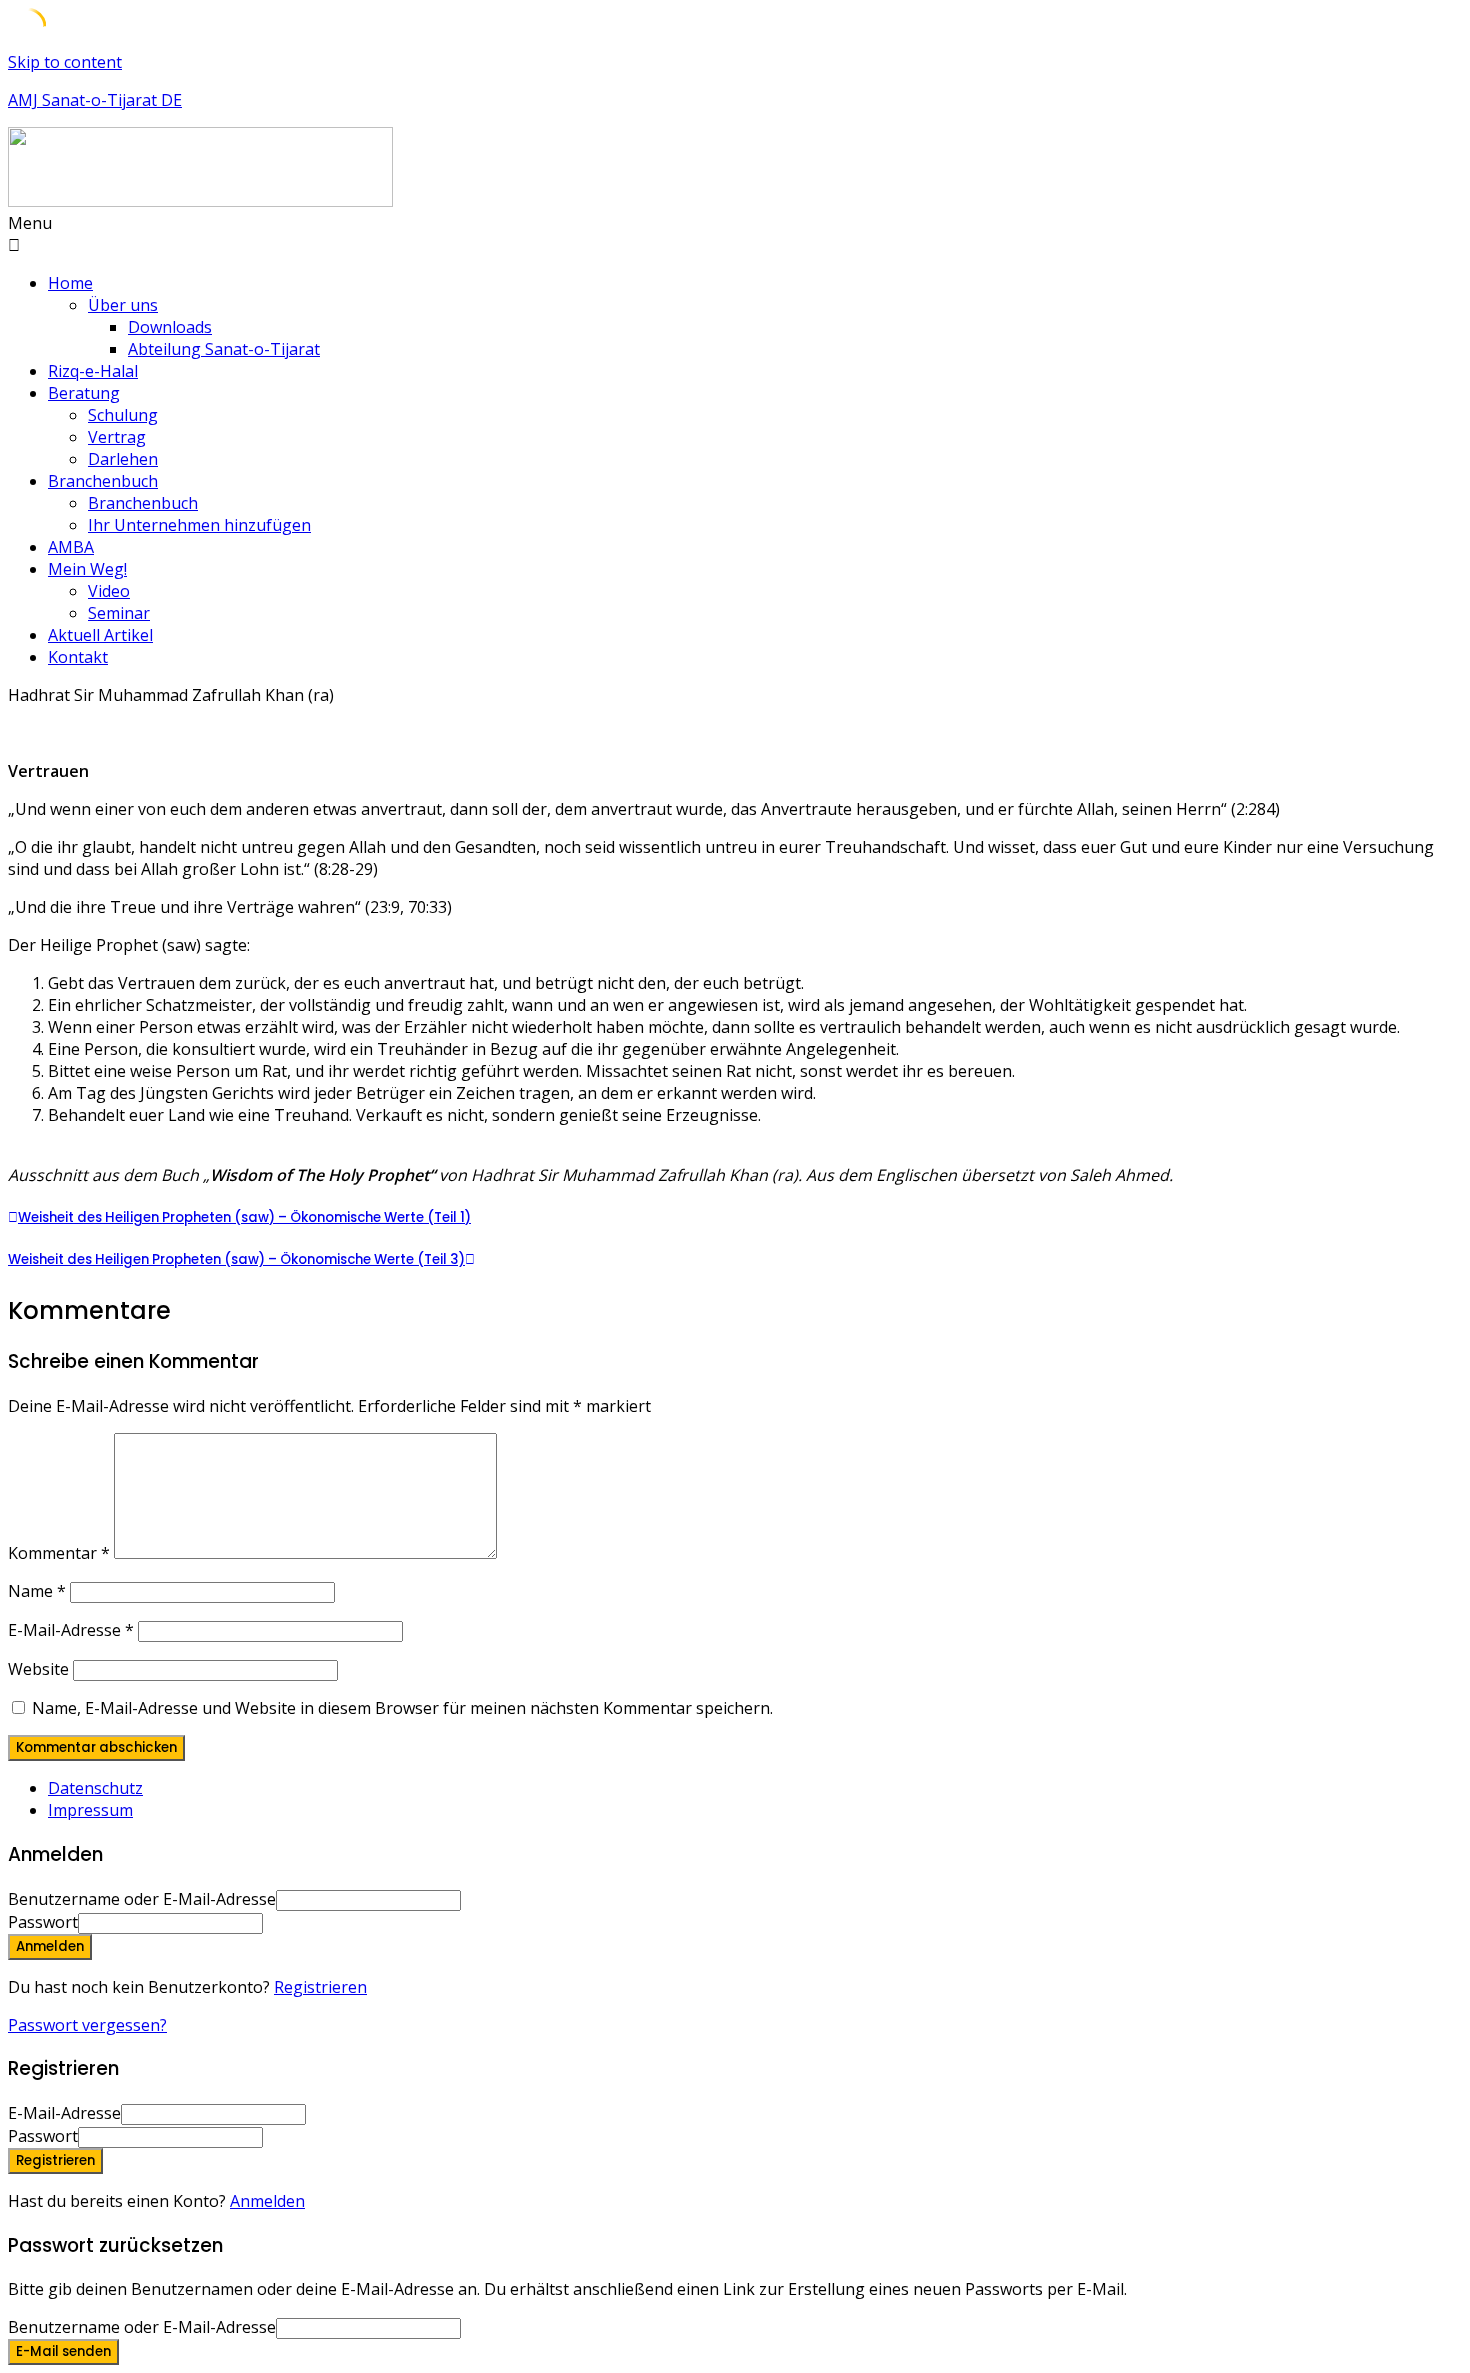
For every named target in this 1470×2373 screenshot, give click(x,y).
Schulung (123, 415)
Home (70, 283)
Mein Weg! (87, 569)
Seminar (119, 613)
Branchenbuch (103, 481)
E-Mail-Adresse (71, 1630)
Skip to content (65, 62)
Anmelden (267, 2201)
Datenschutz (95, 1788)
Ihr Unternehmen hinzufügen (199, 525)
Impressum (90, 1810)
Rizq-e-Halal (93, 371)
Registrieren (320, 1987)
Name (37, 1591)
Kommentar (59, 1553)
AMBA (71, 547)
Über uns (123, 305)
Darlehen (123, 459)
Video (109, 591)
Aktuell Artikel (100, 635)
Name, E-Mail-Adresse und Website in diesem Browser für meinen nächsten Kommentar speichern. (402, 1708)
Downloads (170, 327)
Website (38, 1669)
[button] (735, 234)
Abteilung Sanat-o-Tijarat (224, 349)
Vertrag (117, 437)
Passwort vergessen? (87, 2025)
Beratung (84, 393)
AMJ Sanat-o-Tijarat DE (95, 100)
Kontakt (78, 657)
